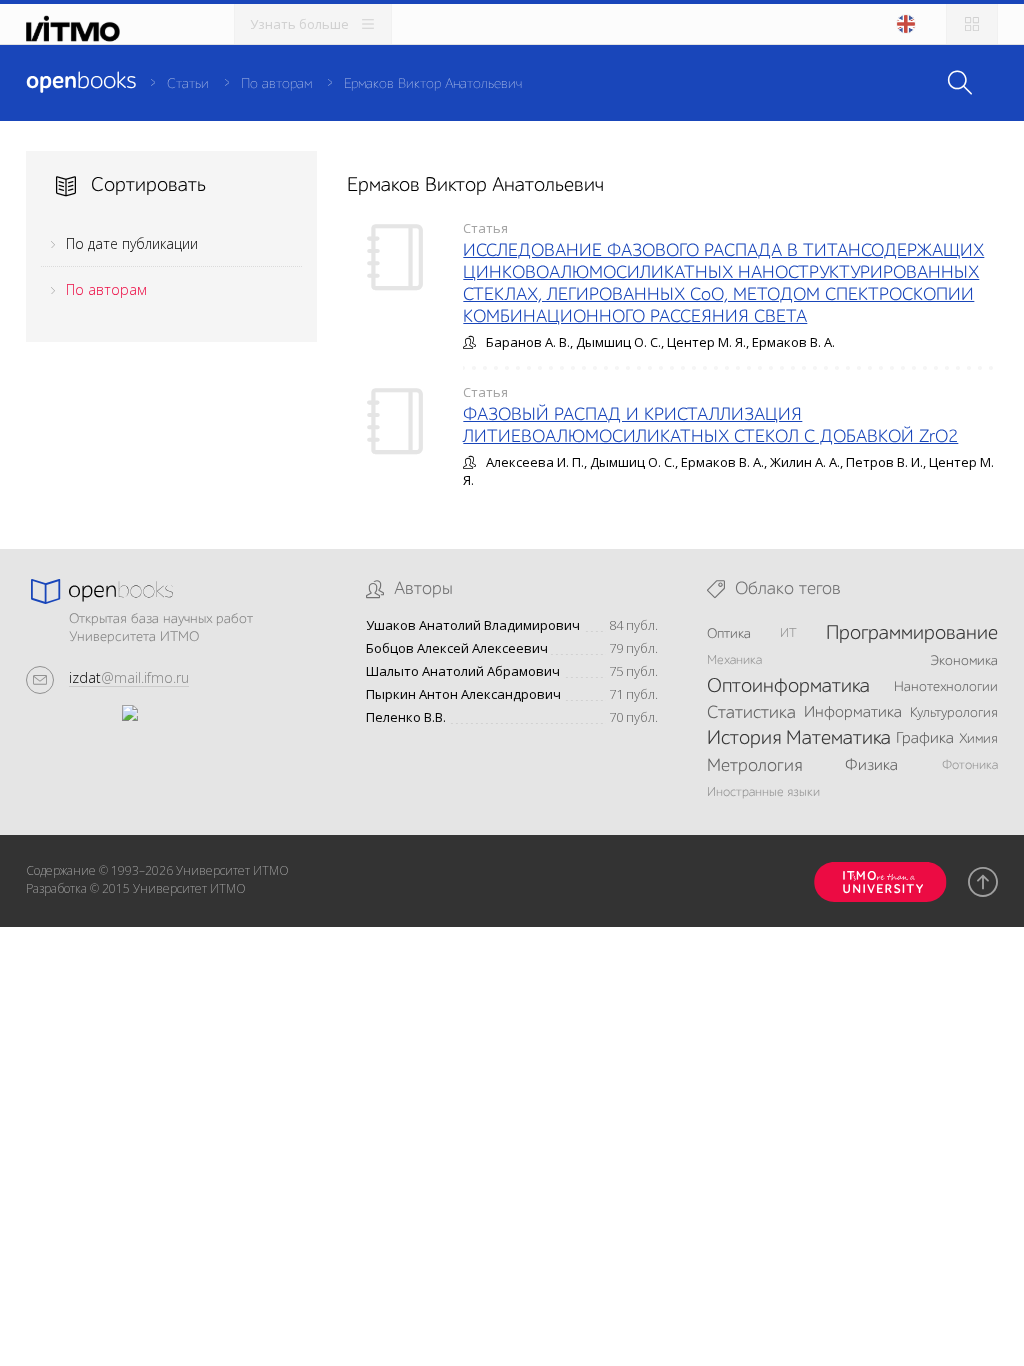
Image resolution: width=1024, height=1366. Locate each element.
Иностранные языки (763, 792)
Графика (925, 739)
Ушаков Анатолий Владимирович (473, 625)
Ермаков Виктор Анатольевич (433, 84)
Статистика (751, 713)
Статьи (188, 84)
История (744, 739)
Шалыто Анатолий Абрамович (463, 671)
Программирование (912, 634)
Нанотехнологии (946, 687)
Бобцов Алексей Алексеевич (457, 648)
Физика (871, 766)
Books (81, 82)
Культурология (954, 713)
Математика (838, 739)
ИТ (788, 633)
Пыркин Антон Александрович (463, 694)
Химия (978, 739)
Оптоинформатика (788, 687)
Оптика (729, 634)
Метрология (754, 766)
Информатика (853, 713)
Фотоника (970, 765)
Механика (734, 660)
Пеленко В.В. (406, 717)
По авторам (276, 84)
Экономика (964, 661)
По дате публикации (132, 243)
